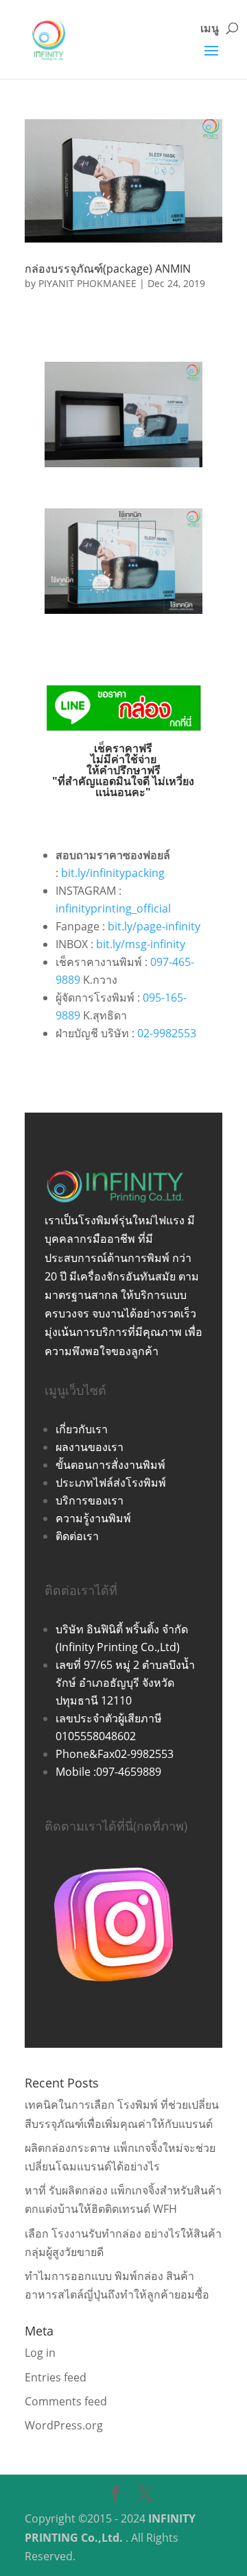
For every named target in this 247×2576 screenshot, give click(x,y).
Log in (40, 2353)
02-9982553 (167, 1033)
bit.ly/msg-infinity (141, 944)
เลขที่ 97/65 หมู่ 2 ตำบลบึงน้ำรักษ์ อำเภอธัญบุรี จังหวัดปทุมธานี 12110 (125, 1683)
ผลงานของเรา (90, 1447)
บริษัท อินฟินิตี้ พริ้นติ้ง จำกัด (122, 1629)
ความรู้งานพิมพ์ (93, 1518)
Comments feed (66, 2401)
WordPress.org (64, 2425)
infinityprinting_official (113, 908)
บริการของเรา (90, 1500)
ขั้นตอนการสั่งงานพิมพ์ (110, 1465)
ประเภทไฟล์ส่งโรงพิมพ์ (111, 1483)
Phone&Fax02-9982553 (115, 1754)
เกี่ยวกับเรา (82, 1429)
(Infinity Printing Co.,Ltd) (118, 1647)
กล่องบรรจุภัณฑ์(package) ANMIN (108, 269)
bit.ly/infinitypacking (113, 873)
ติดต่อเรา (77, 1536)
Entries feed (56, 2377)
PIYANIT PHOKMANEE (87, 283)
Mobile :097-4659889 (108, 1772)
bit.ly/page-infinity (154, 926)
